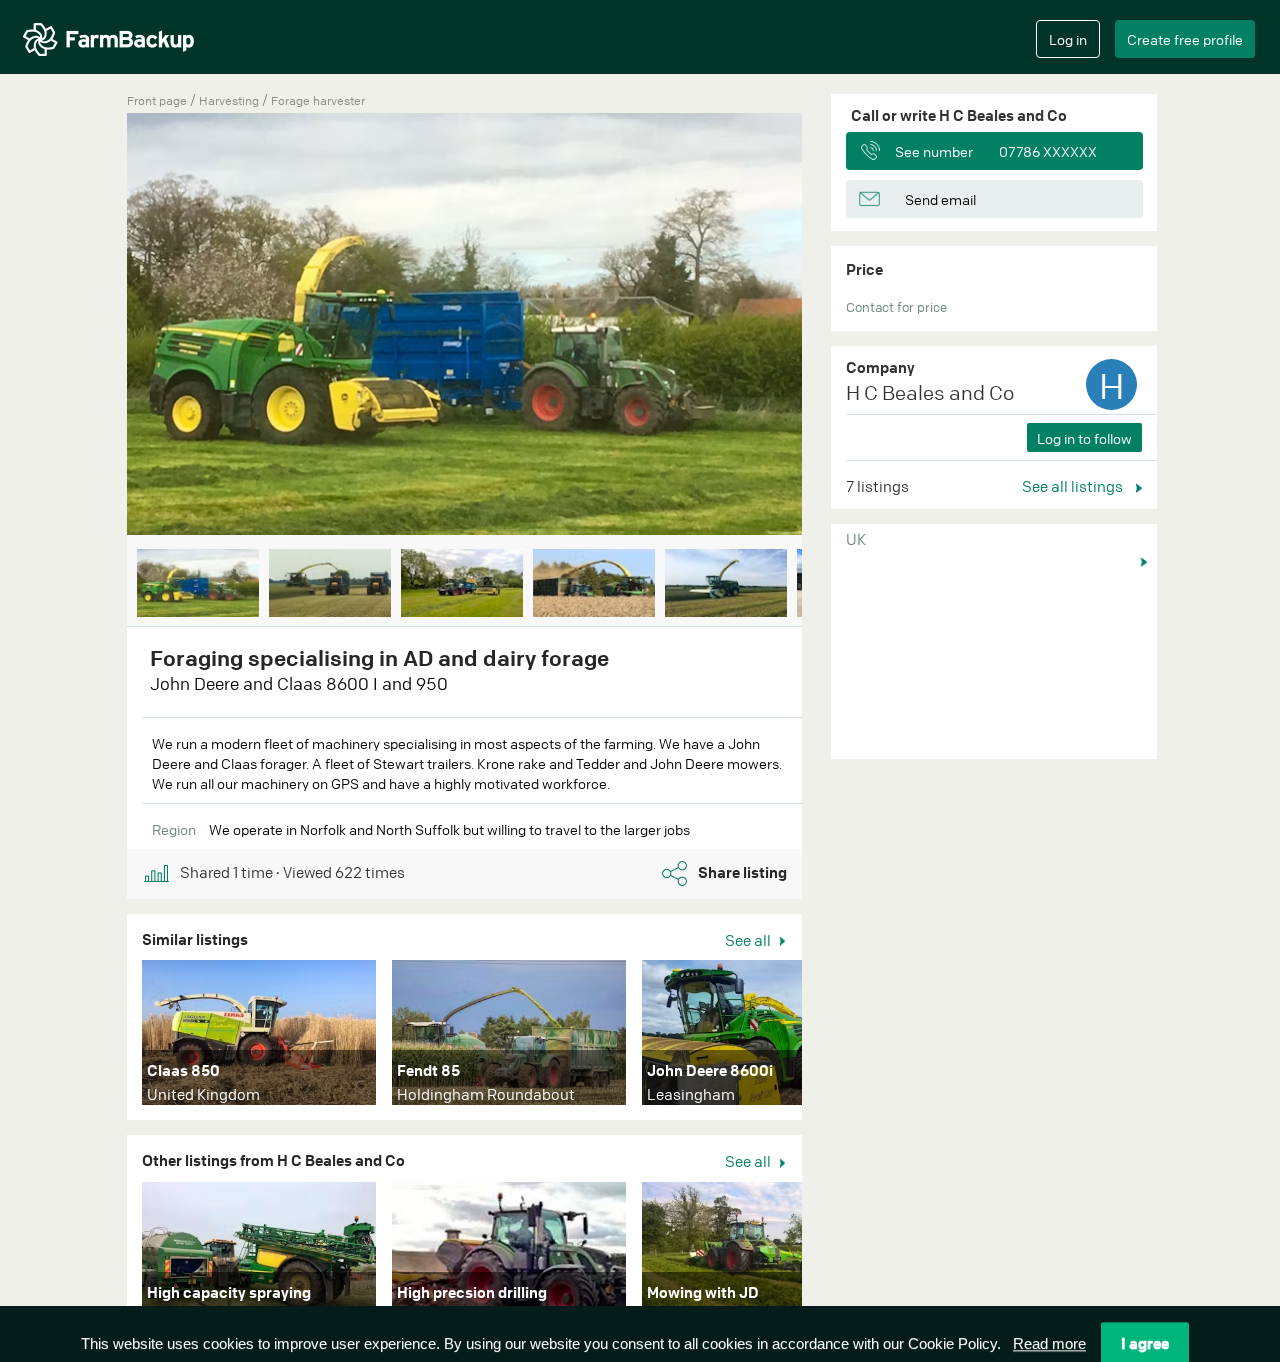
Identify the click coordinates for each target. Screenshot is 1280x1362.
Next (832, 328)
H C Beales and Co (930, 392)
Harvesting (230, 100)
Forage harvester (318, 100)
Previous (97, 328)
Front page (157, 100)
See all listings (1074, 486)
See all (749, 940)
